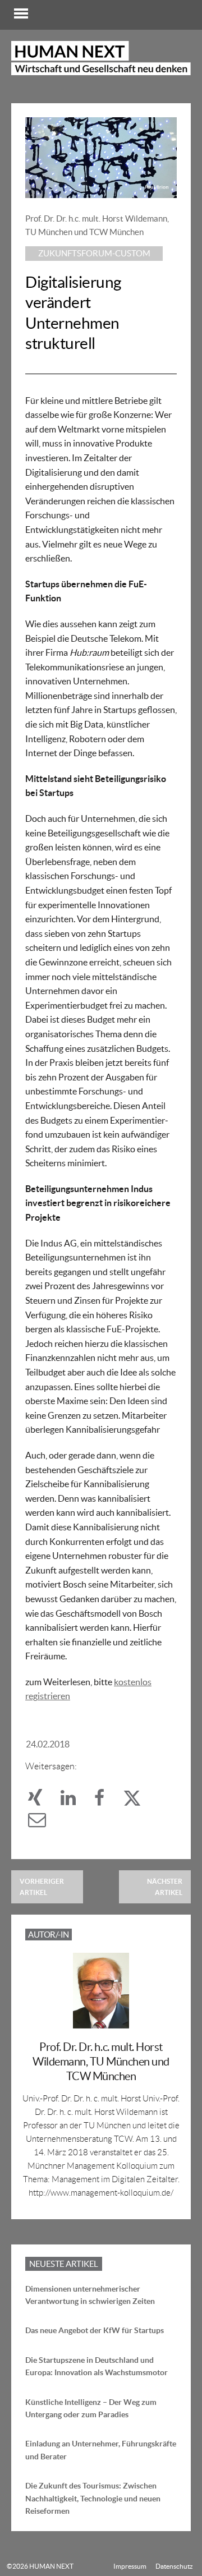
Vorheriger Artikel (42, 1887)
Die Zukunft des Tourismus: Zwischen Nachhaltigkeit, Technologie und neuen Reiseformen (93, 2498)
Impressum (130, 2566)
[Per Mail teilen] (43, 1823)
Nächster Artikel (165, 1887)
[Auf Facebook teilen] (106, 1801)
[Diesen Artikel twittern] (137, 1801)
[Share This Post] (42, 1801)
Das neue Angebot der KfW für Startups (95, 2330)
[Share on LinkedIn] (75, 1801)
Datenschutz (174, 2566)
